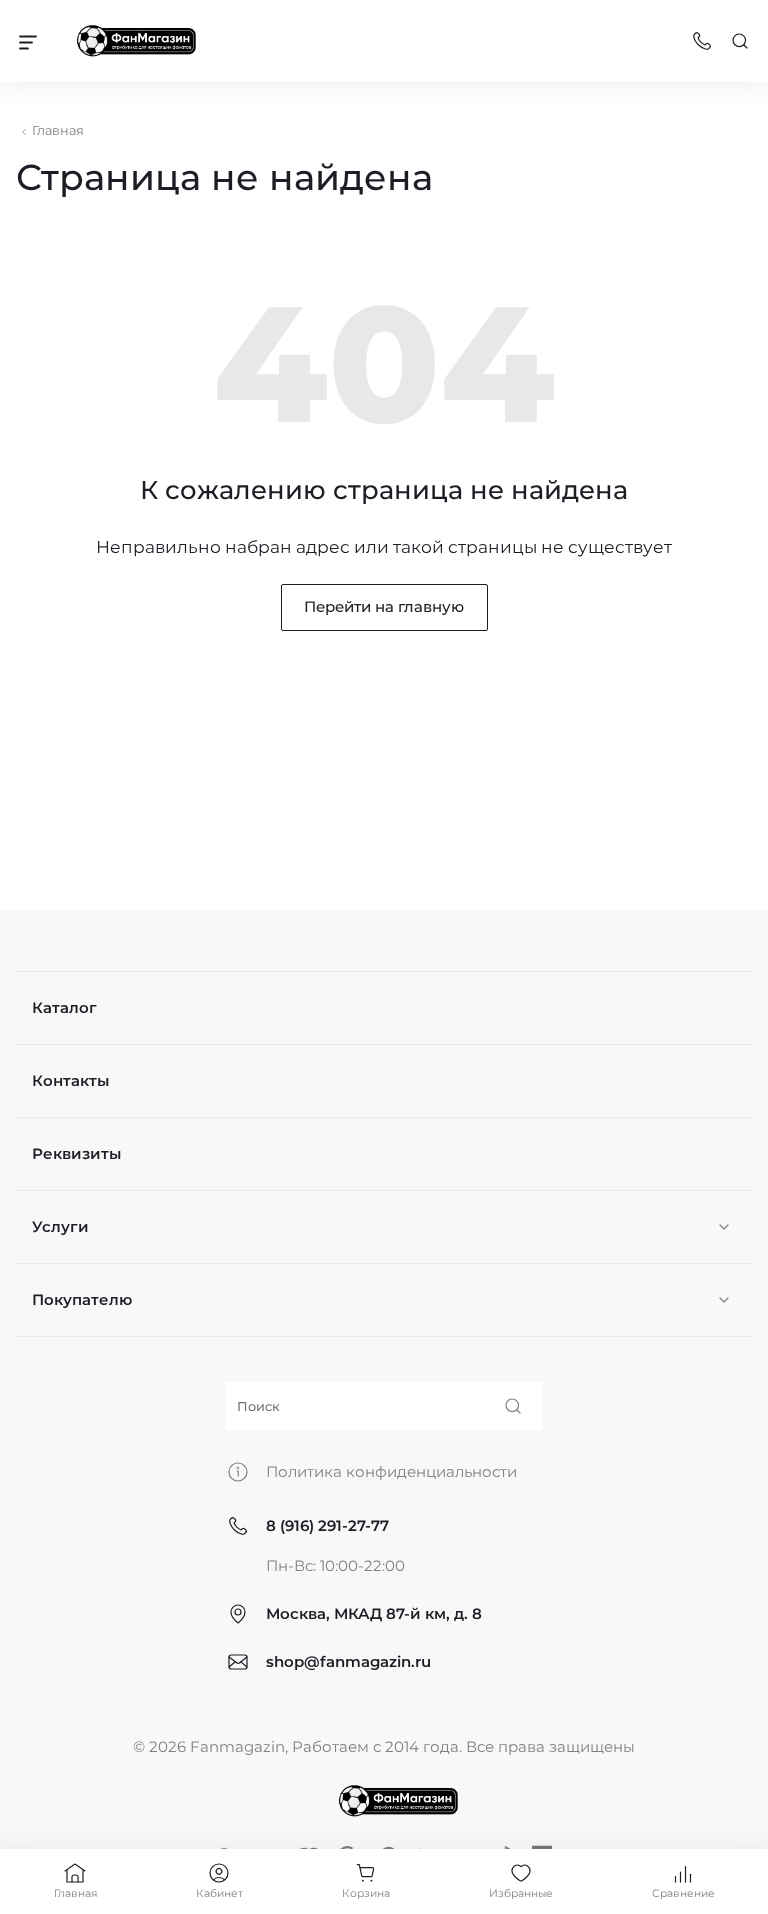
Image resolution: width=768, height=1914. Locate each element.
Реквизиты (76, 1153)
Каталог (64, 1007)
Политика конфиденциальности (391, 1471)
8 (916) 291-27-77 (327, 1525)
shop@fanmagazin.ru (348, 1661)
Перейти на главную (384, 606)
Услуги (60, 1226)
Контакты (70, 1080)
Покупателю (82, 1299)
